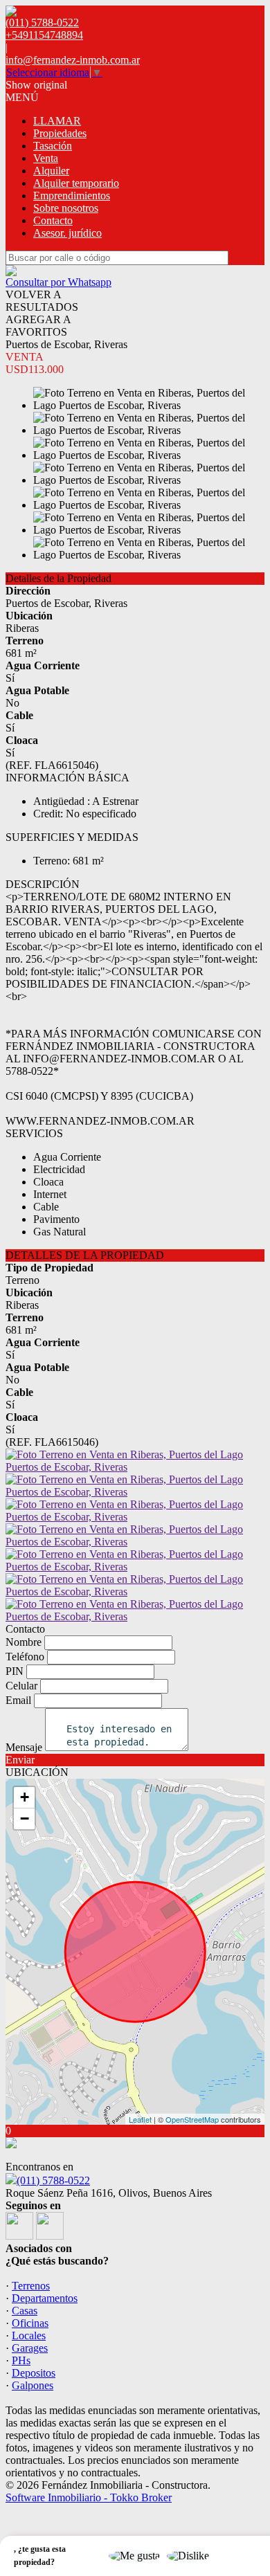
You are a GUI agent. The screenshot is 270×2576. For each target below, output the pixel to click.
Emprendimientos (72, 196)
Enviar (20, 1760)
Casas (25, 2311)
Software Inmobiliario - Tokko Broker (89, 2497)
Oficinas (30, 2323)
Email (18, 1700)
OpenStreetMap (192, 2119)
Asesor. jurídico (67, 233)
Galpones (33, 2385)
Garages (30, 2348)
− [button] (25, 1818)
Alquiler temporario (76, 183)
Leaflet (140, 2119)
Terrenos (31, 2286)
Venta (46, 158)
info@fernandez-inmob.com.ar (73, 60)
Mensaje (24, 1747)
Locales (29, 2335)
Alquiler (51, 171)
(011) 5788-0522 (53, 2180)
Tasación (53, 146)
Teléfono (25, 1657)
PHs (21, 2360)
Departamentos (45, 2298)
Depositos (34, 2373)
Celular (21, 1686)
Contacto (53, 220)
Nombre (24, 1642)
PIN (15, 1671)
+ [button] (25, 1797)
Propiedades (60, 133)
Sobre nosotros (66, 208)
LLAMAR (57, 121)
